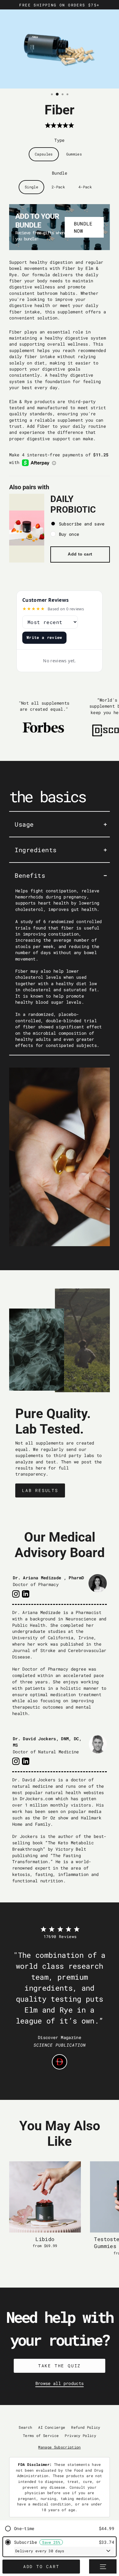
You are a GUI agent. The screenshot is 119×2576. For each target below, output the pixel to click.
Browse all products (60, 2383)
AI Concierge (52, 2427)
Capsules (44, 154)
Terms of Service (41, 2436)
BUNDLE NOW (83, 227)
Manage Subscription (59, 2447)
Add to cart (80, 554)
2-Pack (58, 187)
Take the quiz (60, 2366)
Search (25, 2427)
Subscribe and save (82, 524)
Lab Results (40, 1490)
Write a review (44, 637)
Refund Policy (86, 2427)
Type (59, 140)
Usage (24, 824)
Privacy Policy (80, 2436)
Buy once (69, 534)
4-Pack (85, 187)
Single (31, 187)
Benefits (30, 875)
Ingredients (36, 850)
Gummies (74, 154)
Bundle (60, 173)
